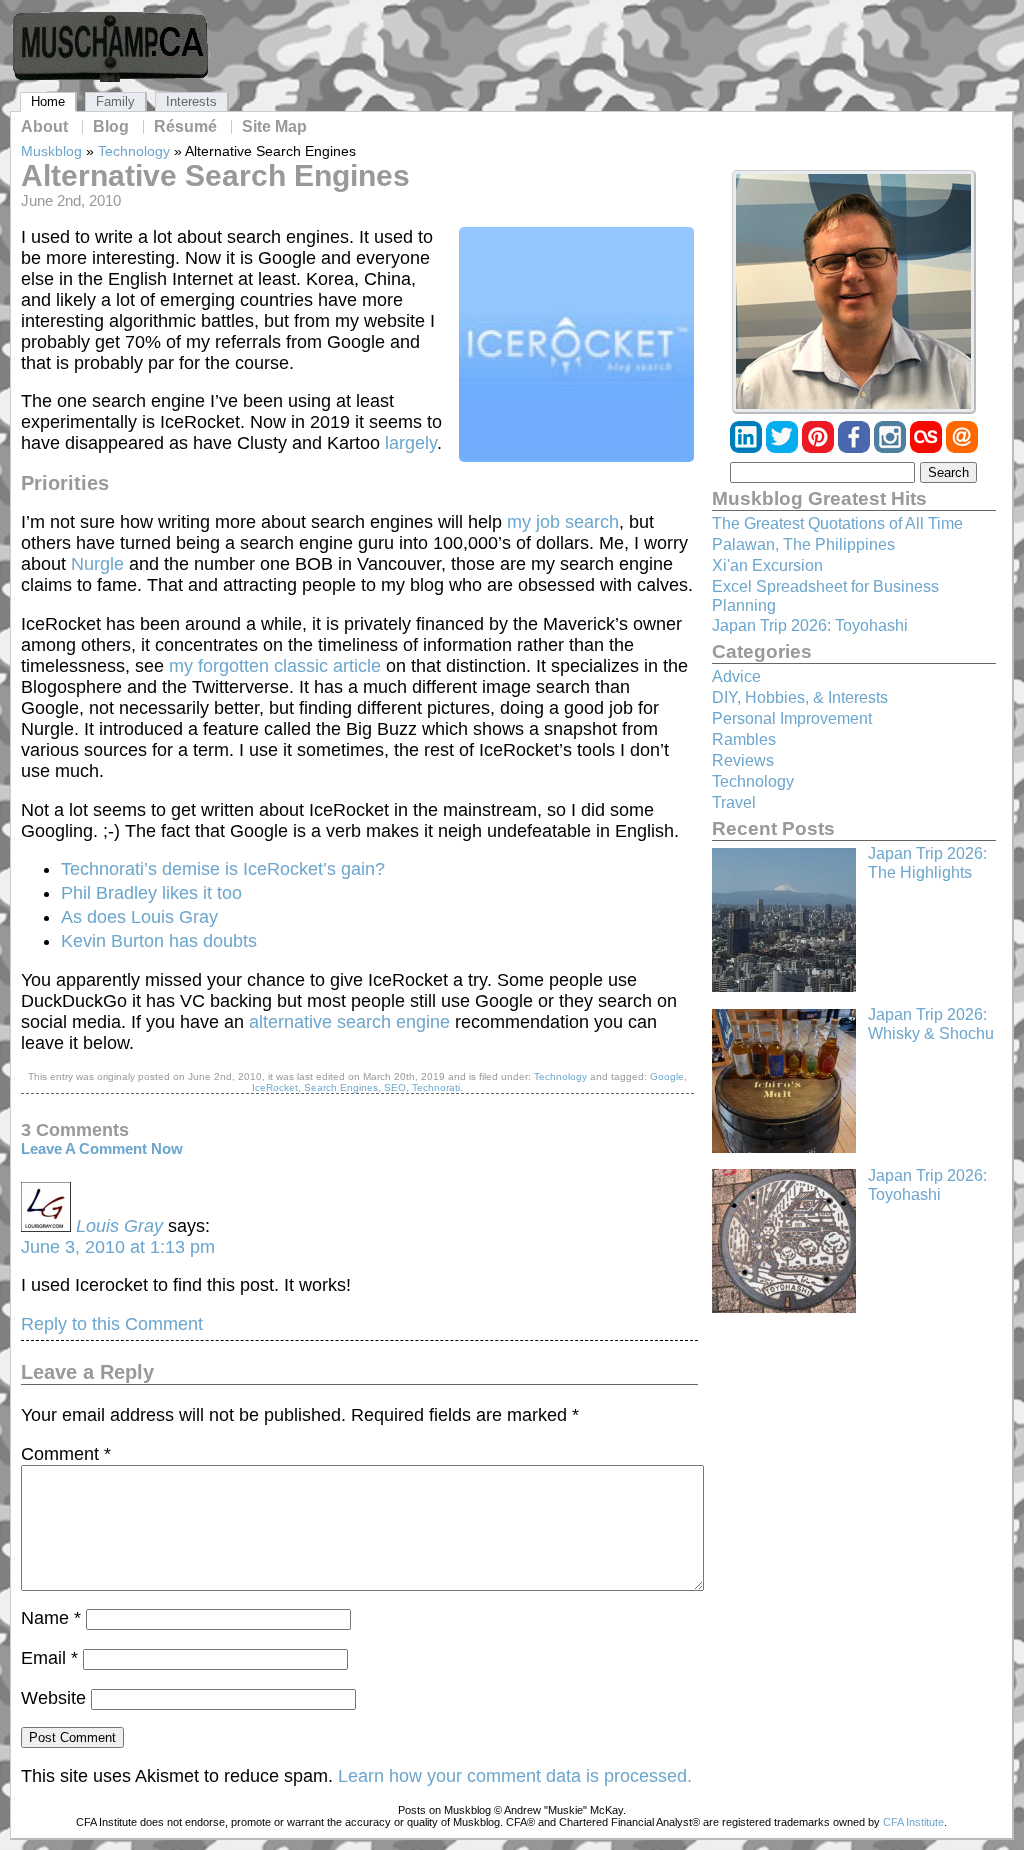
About (44, 127)
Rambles (744, 739)
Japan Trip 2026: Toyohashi (810, 625)
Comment (66, 1454)
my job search (563, 522)
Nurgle (97, 564)
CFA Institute (913, 1822)
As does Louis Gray (139, 917)
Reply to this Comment (112, 1324)
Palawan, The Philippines (803, 544)
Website (53, 1698)
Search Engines (341, 1087)
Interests (191, 101)
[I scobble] (928, 447)
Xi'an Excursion (767, 565)
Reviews (743, 760)
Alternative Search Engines (215, 175)
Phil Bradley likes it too (151, 893)
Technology (134, 151)
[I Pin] (820, 447)
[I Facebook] (856, 447)
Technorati (436, 1087)
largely (408, 443)
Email (49, 1658)
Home (48, 101)
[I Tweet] (784, 447)
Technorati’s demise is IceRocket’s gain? (223, 869)
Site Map (274, 127)
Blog (111, 127)
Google (667, 1076)
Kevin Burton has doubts (159, 941)
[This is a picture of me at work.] (854, 292)
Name (51, 1618)
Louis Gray (119, 1226)
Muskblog (51, 151)
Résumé (185, 127)
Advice (736, 676)
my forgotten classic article (275, 666)
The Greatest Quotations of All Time (837, 523)
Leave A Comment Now (102, 1149)
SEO (395, 1087)
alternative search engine (349, 1022)
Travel (734, 802)
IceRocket (275, 1087)
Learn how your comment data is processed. (515, 1776)
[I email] (962, 447)
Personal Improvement (792, 718)
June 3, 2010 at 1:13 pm (118, 1247)
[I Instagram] (892, 447)
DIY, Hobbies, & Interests (800, 697)
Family (115, 101)
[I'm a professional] (748, 447)
